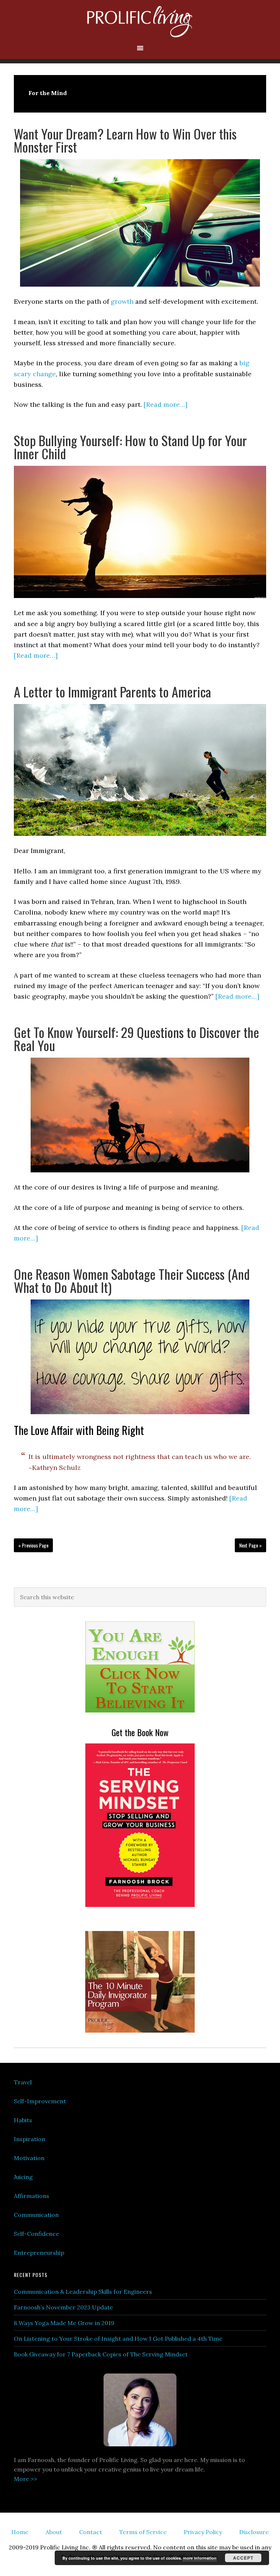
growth (122, 301)
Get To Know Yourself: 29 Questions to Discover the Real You (137, 1039)
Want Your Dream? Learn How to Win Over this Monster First (125, 140)
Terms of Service (143, 2532)
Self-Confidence (36, 2234)
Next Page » (250, 1545)
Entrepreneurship (39, 2253)
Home (20, 2532)
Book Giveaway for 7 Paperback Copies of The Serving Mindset (101, 2354)
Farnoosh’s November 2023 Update (63, 2307)
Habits (23, 2120)
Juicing (23, 2177)
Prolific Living (140, 22)
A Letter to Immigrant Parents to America (112, 691)
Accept (243, 2558)
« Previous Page (33, 1545)
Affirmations (32, 2196)
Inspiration (30, 2139)
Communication (36, 2215)
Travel (23, 2082)
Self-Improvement (40, 2101)
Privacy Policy (203, 2532)
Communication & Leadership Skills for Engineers (83, 2292)
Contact (91, 2532)
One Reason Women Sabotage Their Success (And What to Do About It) (132, 1280)
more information (200, 2558)
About (54, 2532)
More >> (26, 2479)
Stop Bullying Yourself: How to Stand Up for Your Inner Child (130, 447)
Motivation (29, 2158)
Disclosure (254, 2532)
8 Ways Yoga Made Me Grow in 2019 (64, 2323)
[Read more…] (166, 404)
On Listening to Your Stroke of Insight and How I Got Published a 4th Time (118, 2339)
